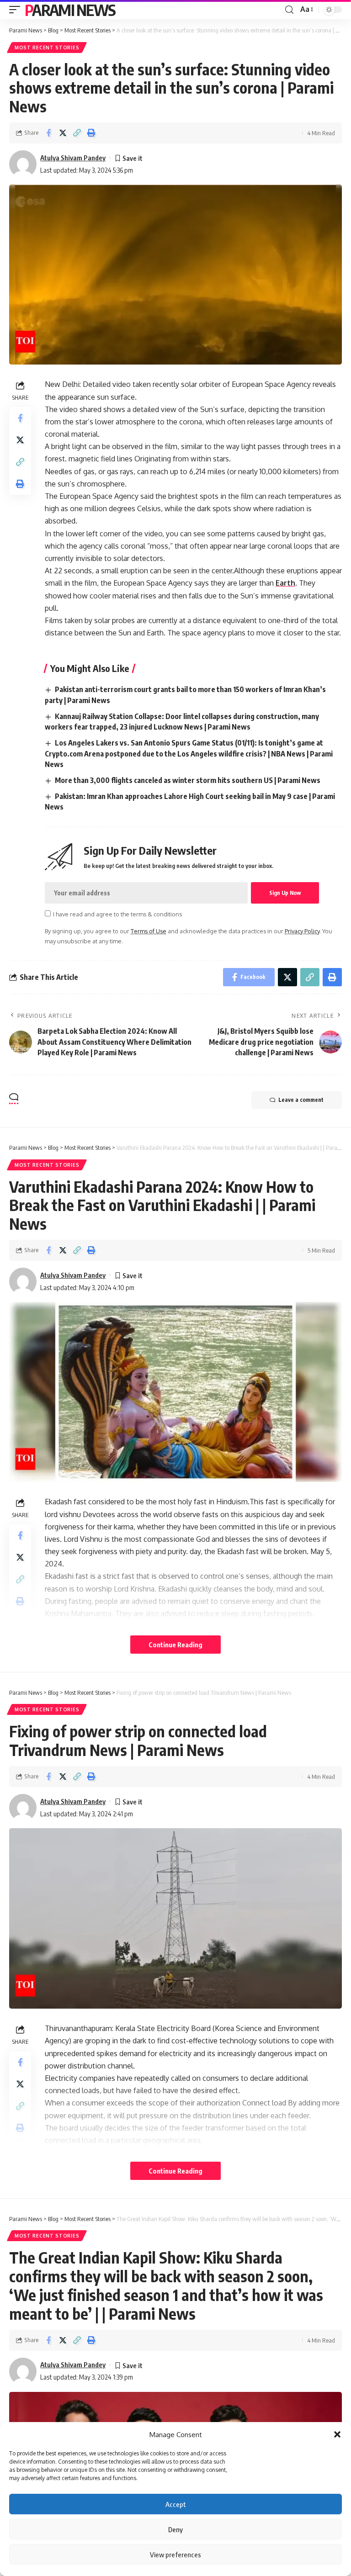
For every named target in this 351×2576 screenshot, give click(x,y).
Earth (285, 583)
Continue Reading (175, 1645)
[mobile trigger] (17, 10)
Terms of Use (149, 931)
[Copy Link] (77, 133)
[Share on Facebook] (48, 133)
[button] (337, 2434)
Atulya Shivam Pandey (73, 158)
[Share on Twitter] (63, 133)
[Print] (91, 133)
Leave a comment (301, 1100)
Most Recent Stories (47, 48)
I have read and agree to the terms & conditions (117, 914)
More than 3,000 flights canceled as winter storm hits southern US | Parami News (188, 780)
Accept (176, 2504)
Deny (175, 2529)
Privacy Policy (302, 931)
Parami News (70, 10)
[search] (289, 10)
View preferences (175, 2555)
